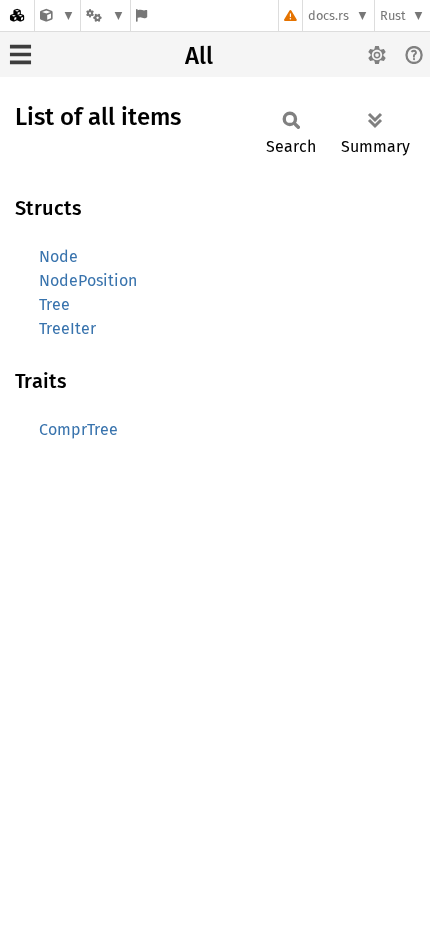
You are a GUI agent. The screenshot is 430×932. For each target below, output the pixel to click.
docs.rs (328, 15)
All (199, 56)
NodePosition (88, 280)
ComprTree (78, 429)
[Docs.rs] (17, 15)
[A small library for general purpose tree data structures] (57, 15)
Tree (54, 304)
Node (58, 256)
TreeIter (67, 328)
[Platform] (105, 15)
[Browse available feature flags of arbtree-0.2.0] (141, 15)
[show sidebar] (20, 54)
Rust (393, 15)
